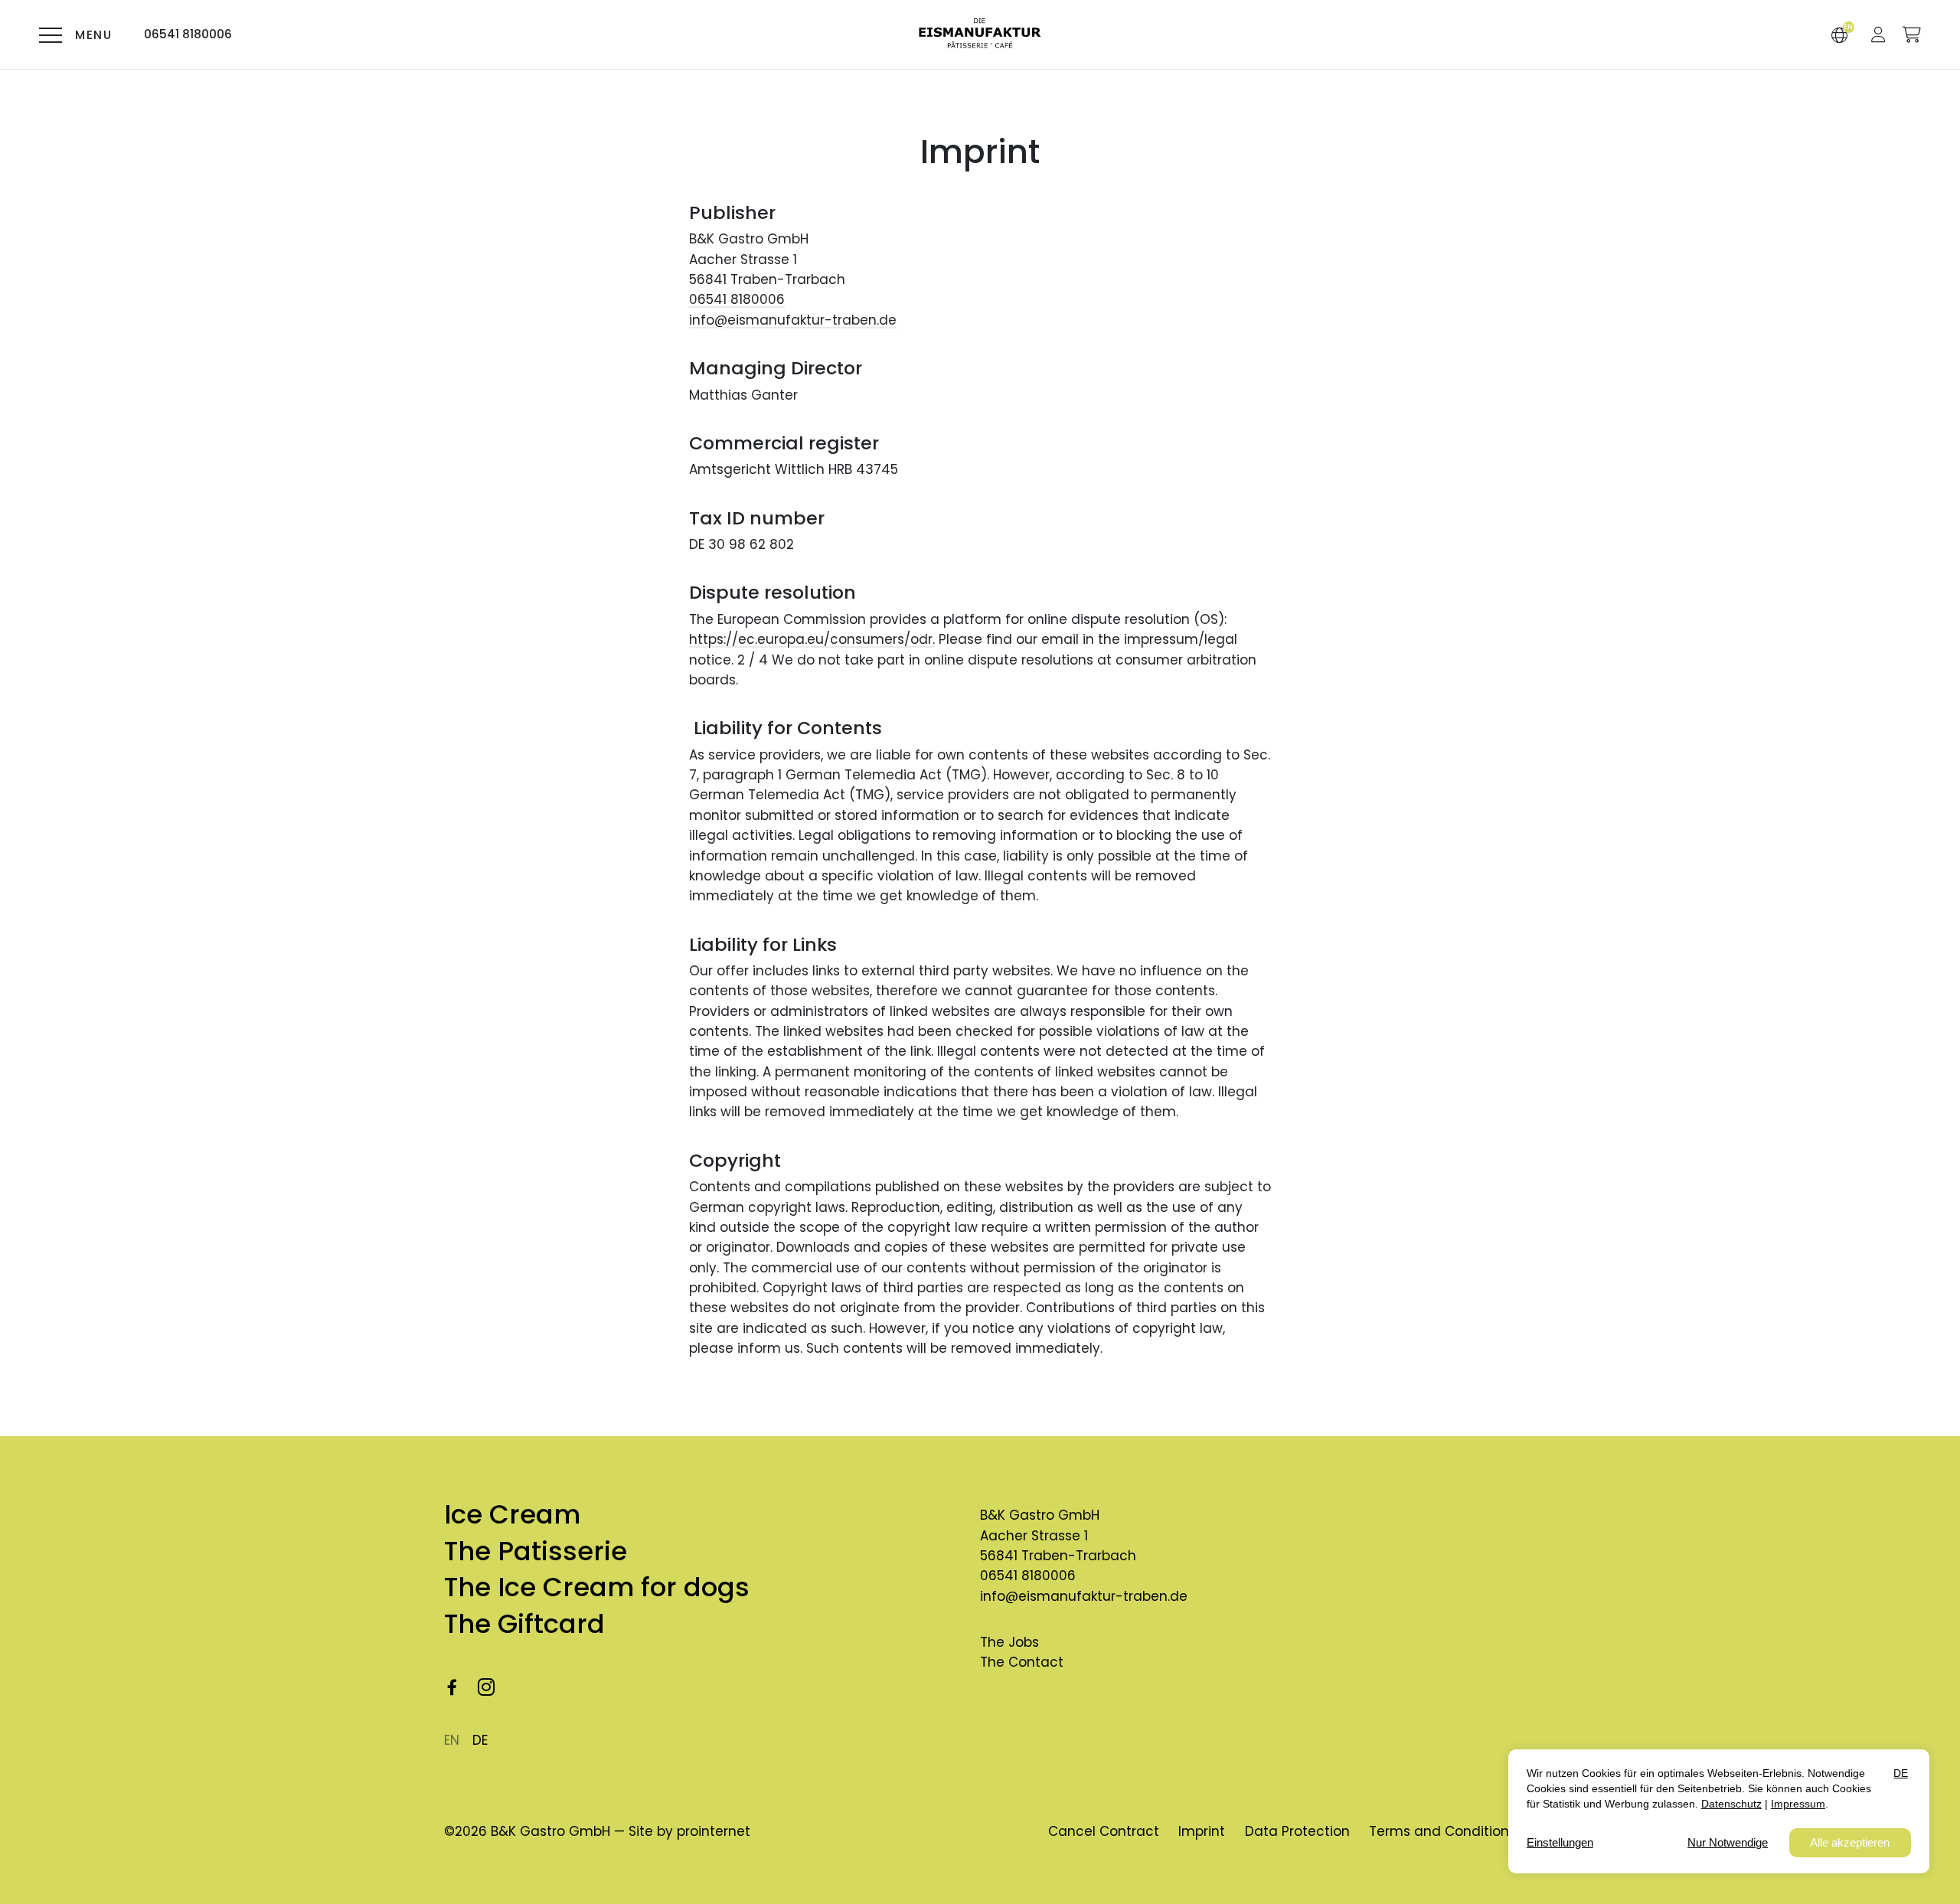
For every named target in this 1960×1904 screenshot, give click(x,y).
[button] (1878, 34)
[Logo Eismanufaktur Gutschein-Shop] (980, 35)
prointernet (714, 1831)
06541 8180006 (737, 299)
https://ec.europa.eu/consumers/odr (811, 639)
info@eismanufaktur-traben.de (793, 320)
